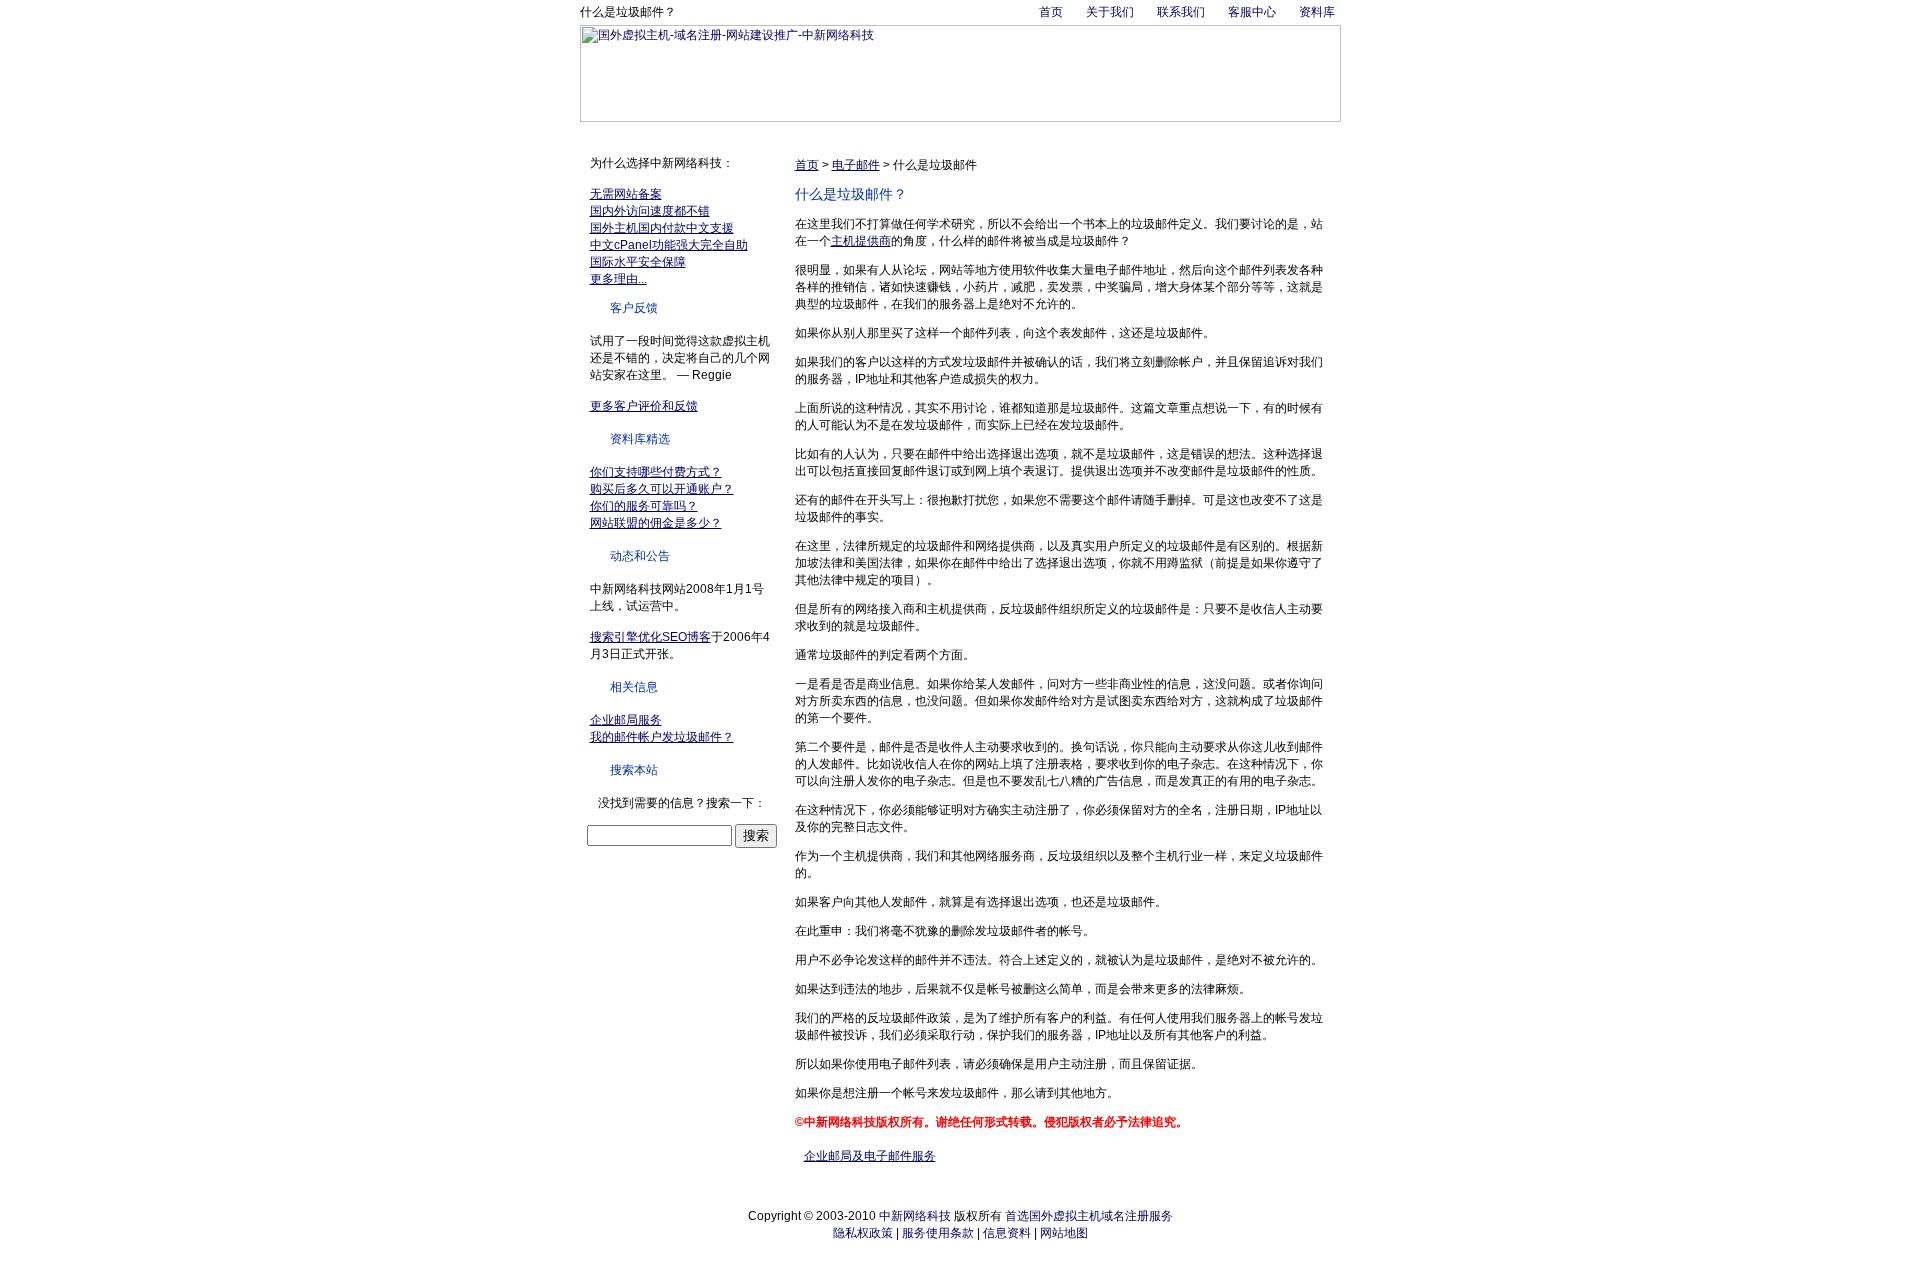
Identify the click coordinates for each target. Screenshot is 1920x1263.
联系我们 (1181, 12)
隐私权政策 (863, 1233)
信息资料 (1007, 1233)
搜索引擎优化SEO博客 (650, 637)
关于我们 (1110, 12)
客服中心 (1252, 12)
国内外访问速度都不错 (650, 211)
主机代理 (1160, 134)
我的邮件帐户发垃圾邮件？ (662, 737)
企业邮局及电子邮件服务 (870, 1156)
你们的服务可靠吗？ (644, 506)
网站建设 (1046, 134)
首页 (1051, 12)
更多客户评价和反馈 (644, 406)
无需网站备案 (626, 194)
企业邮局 (818, 134)
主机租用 (932, 134)
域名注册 (704, 134)
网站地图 (1064, 1233)
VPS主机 (989, 134)
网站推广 (1103, 134)
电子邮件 (856, 165)
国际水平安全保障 (638, 262)
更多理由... (618, 279)
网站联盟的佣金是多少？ (656, 523)
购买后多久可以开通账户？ (662, 489)
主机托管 (875, 134)
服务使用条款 (938, 1233)
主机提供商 (861, 241)
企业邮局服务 (626, 720)
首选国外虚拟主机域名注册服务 (1089, 1216)
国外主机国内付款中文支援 (662, 228)
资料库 (1317, 12)
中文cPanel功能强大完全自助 (669, 245)
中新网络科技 (915, 1216)
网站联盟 (1217, 134)
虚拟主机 (761, 134)
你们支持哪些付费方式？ (656, 472)
